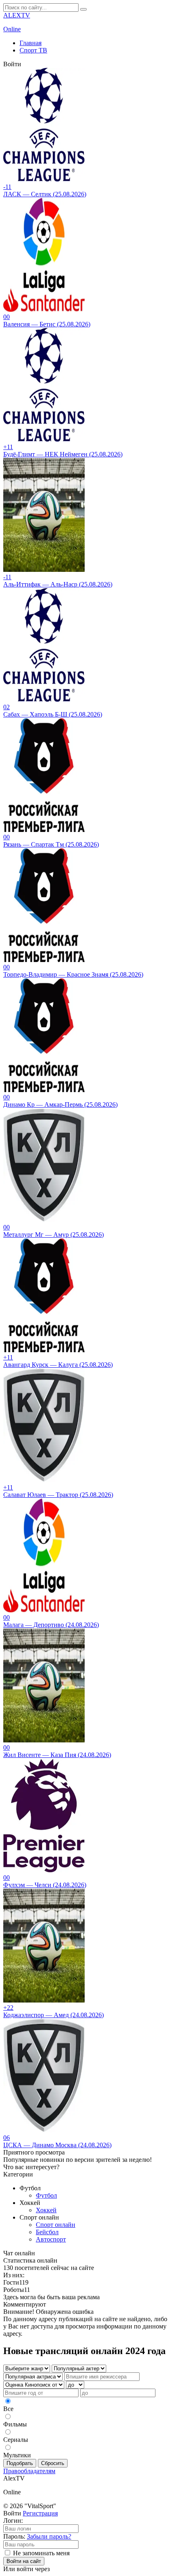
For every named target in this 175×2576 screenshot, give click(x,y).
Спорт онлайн (56, 2225)
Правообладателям (29, 2471)
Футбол (46, 2195)
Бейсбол (47, 2232)
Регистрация (40, 2513)
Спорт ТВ (33, 50)
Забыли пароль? (49, 2536)
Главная (31, 43)
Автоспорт (51, 2239)
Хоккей (46, 2210)
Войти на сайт (24, 2561)
